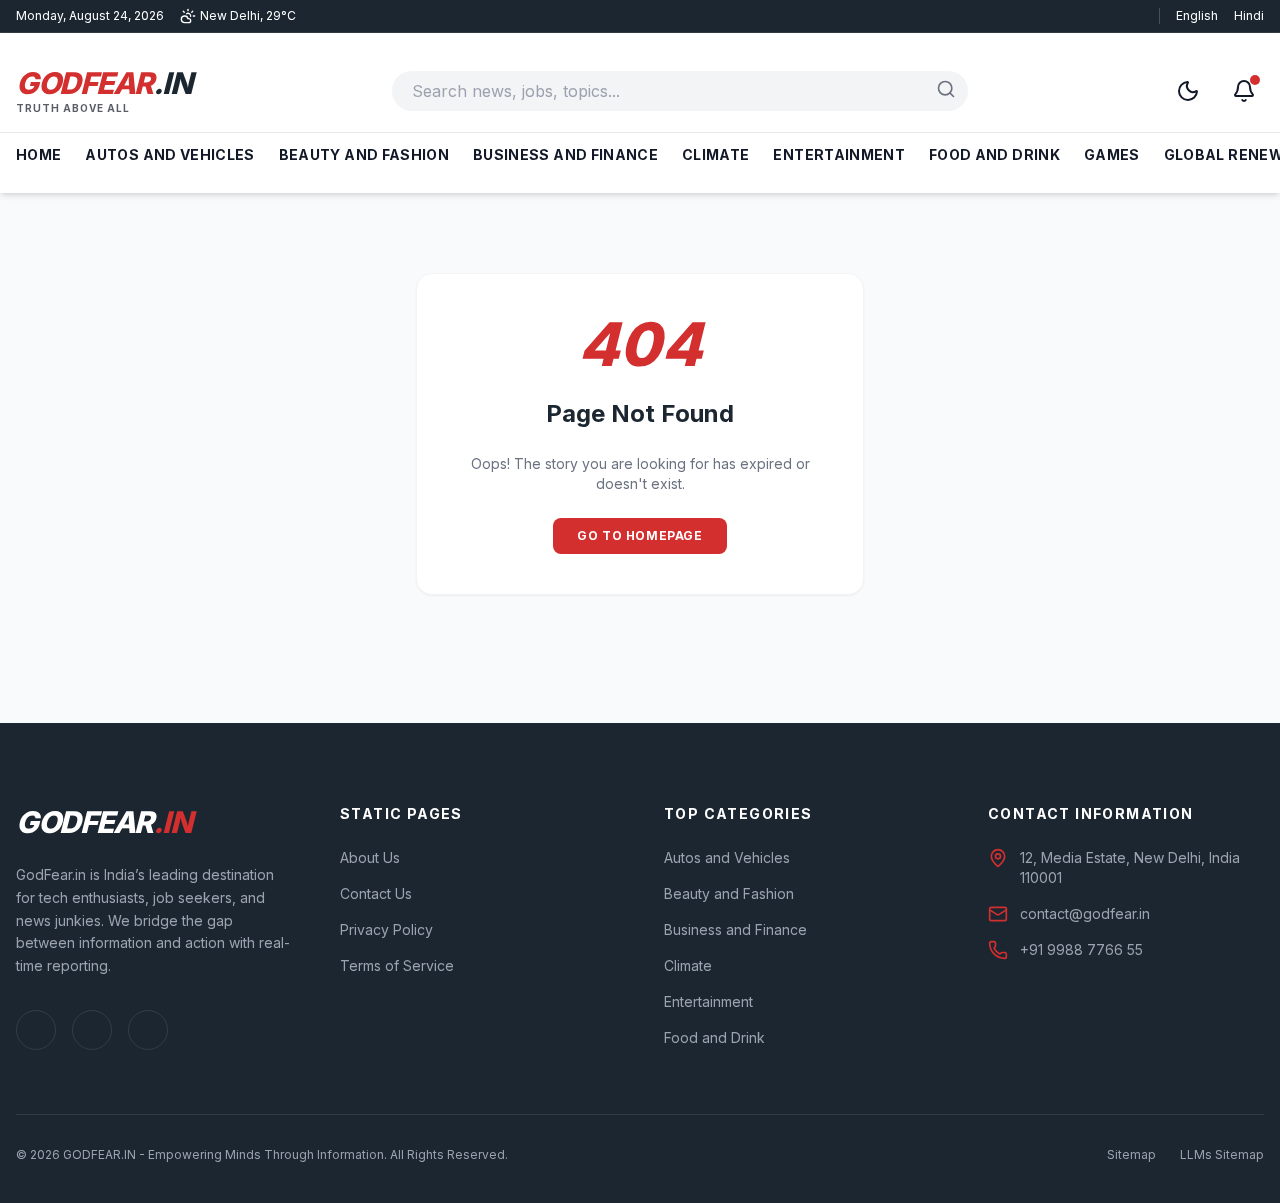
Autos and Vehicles (169, 154)
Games (1112, 154)
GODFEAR (103, 83)
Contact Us (376, 893)
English (1197, 15)
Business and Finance (565, 154)
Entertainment (839, 154)
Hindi (1249, 15)
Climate (715, 154)
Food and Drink (994, 154)
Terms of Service (397, 965)
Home (38, 154)
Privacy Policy (386, 929)
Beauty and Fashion (364, 154)
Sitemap (1131, 1154)
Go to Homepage (639, 535)
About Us (370, 857)
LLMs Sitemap (1222, 1154)
